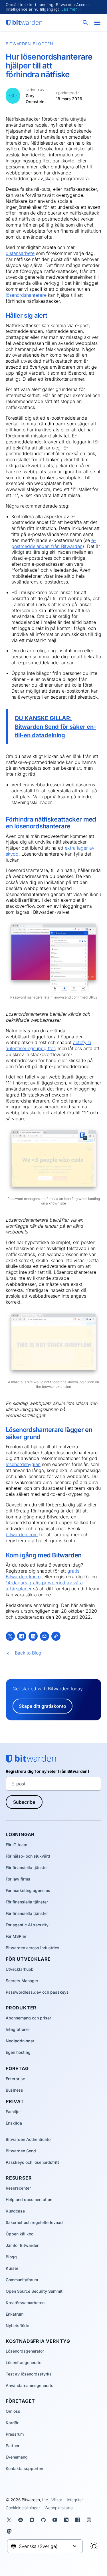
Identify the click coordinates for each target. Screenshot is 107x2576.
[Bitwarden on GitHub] (45, 2520)
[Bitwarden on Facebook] (79, 2520)
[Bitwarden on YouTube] (56, 2520)
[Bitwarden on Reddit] (22, 2520)
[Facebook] (22, 1636)
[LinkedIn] (33, 1636)
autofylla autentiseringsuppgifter (49, 1045)
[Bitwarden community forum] (33, 2520)
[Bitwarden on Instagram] (90, 2520)
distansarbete (20, 253)
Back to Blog (28, 1653)
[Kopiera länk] (56, 1636)
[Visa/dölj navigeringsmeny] (97, 23)
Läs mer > (71, 9)
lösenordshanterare (26, 295)
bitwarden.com (22, 1534)
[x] (10, 1636)
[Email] (45, 1636)
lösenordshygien (23, 1464)
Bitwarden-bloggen (30, 44)
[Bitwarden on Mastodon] (10, 2531)
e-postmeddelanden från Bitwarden (54, 543)
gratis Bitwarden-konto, (43, 1574)
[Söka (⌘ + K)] (86, 23)
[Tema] (94, 2546)
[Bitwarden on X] (10, 2520)
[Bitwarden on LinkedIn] (67, 2520)
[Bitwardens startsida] (24, 23)
